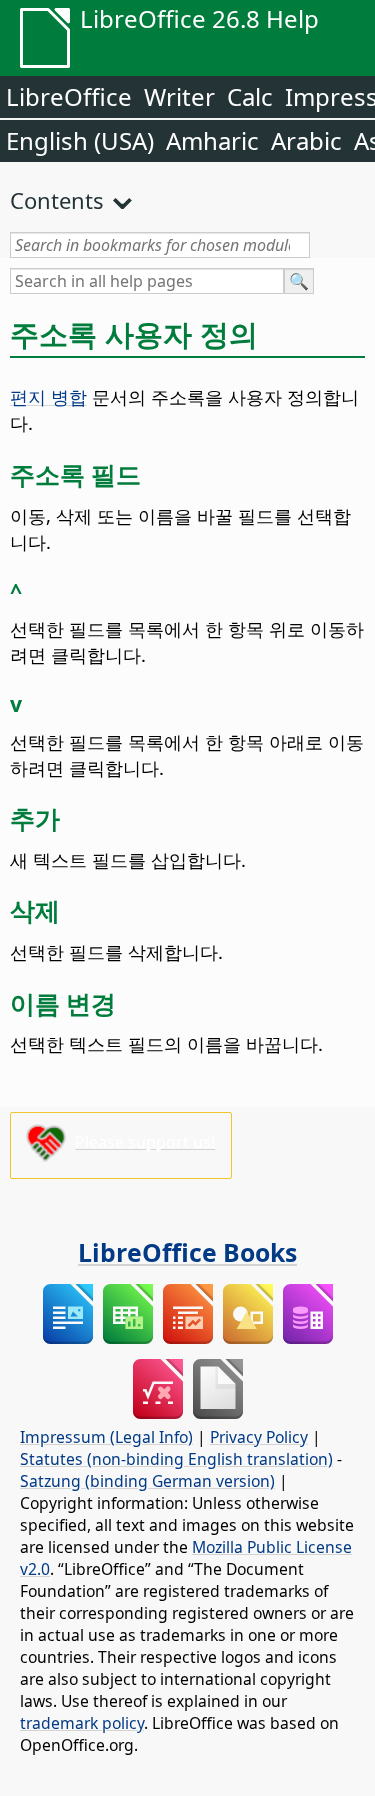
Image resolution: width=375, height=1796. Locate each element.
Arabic (306, 140)
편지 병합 (48, 396)
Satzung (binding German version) (147, 1481)
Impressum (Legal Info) (106, 1437)
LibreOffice (69, 96)
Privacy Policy (259, 1437)
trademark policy (82, 1723)
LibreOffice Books (187, 1252)
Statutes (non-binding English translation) (176, 1459)
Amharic (212, 140)
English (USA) (80, 140)
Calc (250, 96)
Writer (179, 96)
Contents (57, 200)
